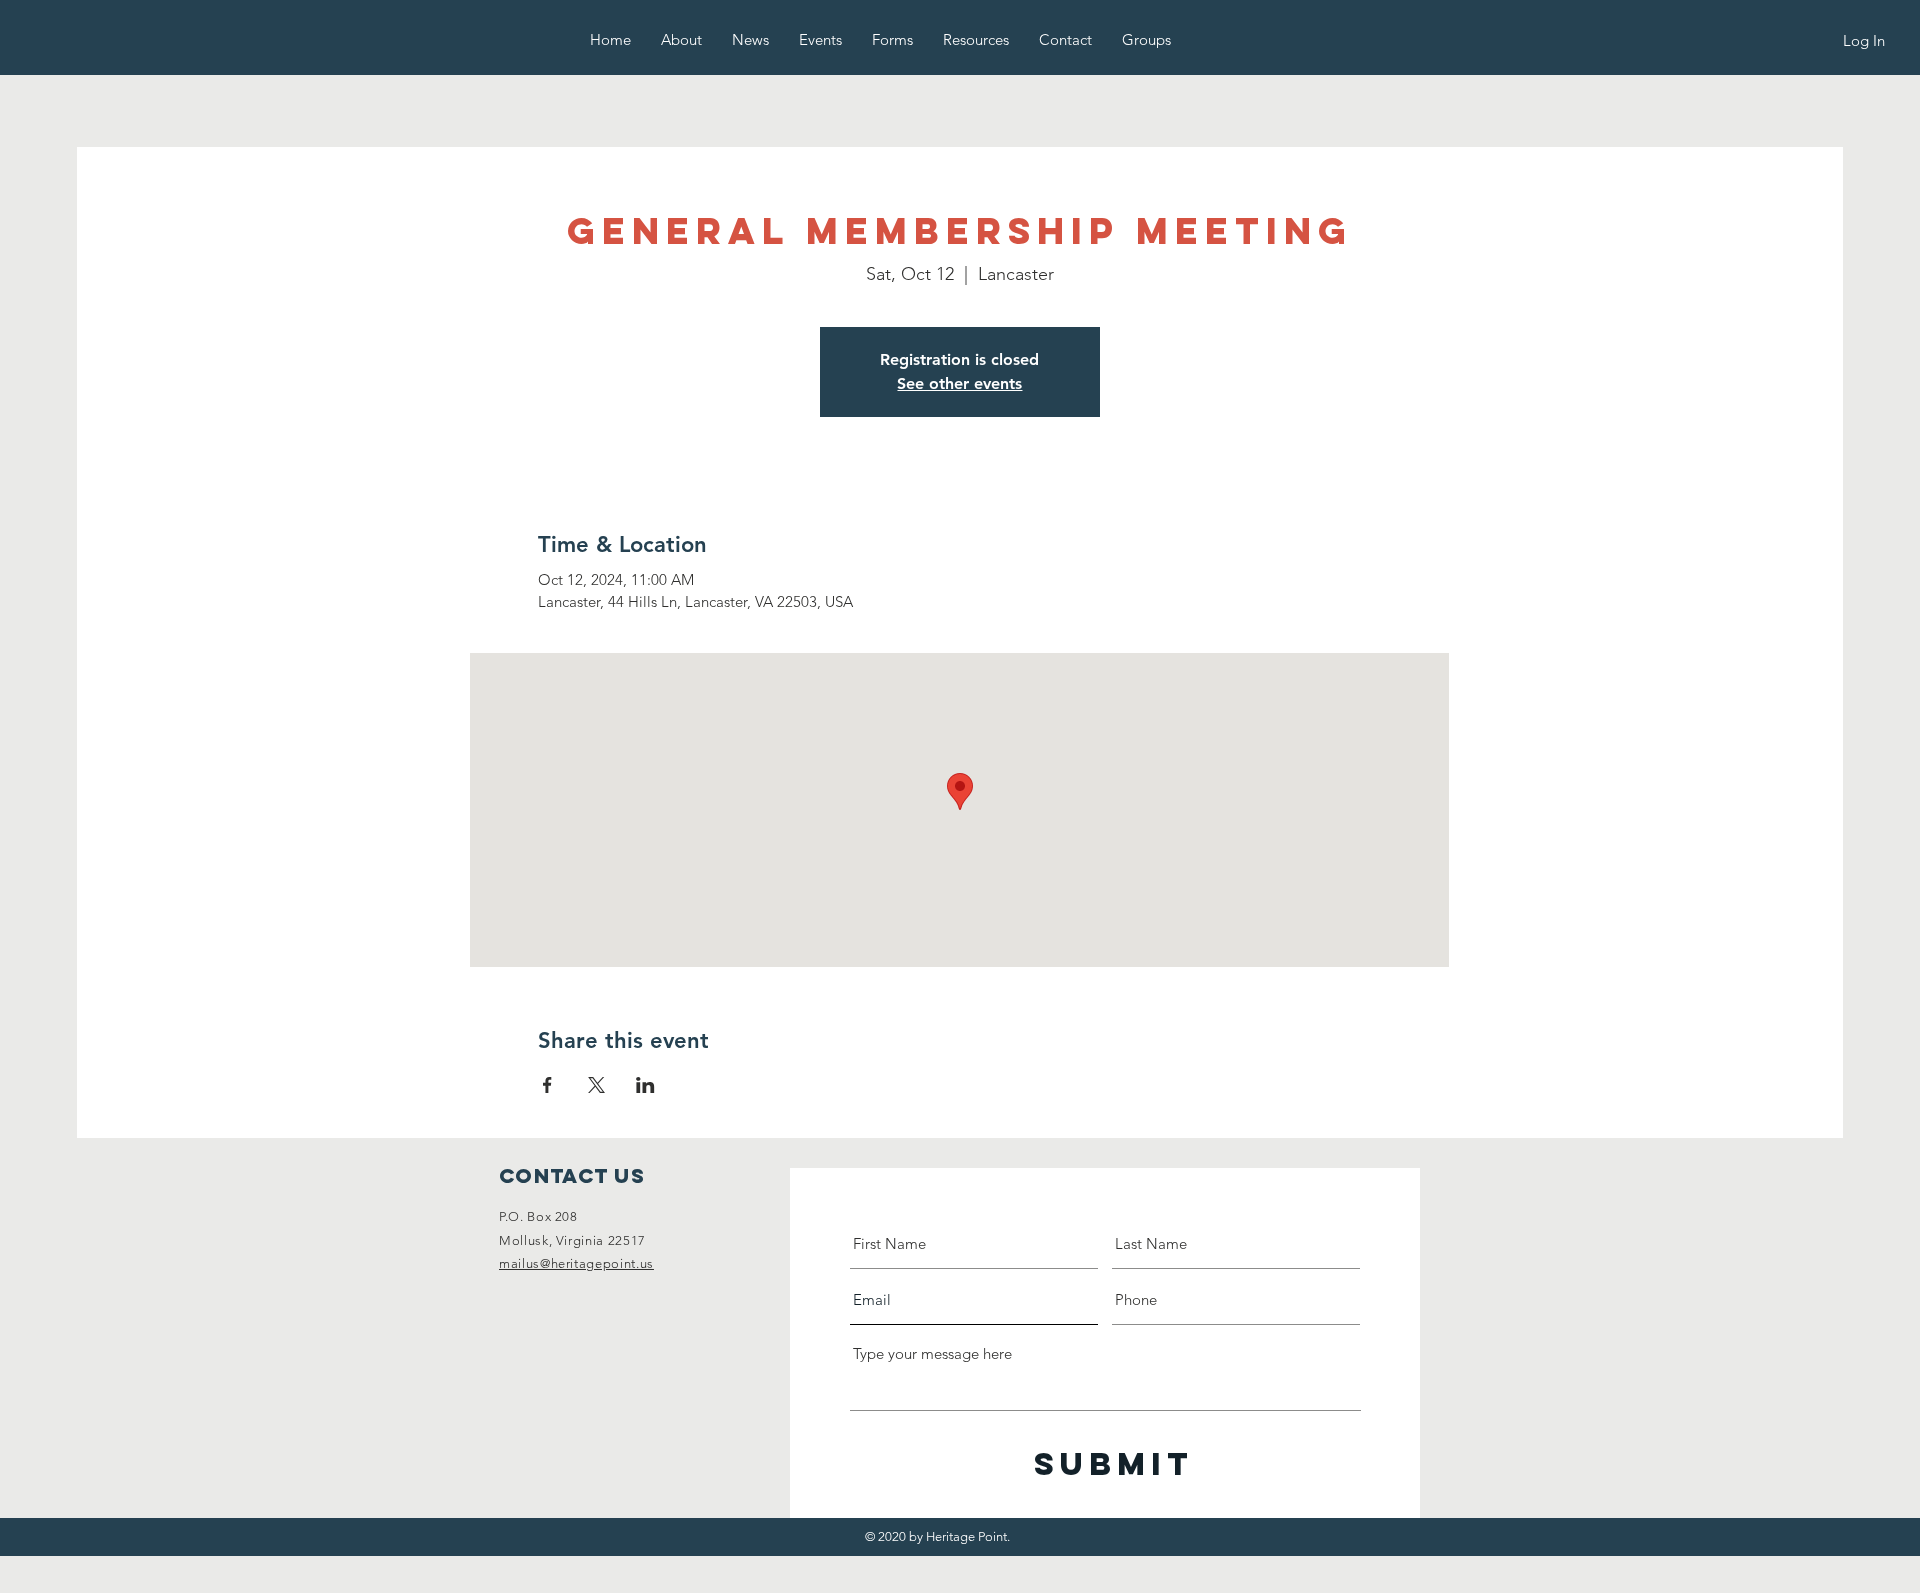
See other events (959, 383)
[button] (681, 39)
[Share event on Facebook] (547, 1085)
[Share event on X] (596, 1085)
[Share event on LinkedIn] (645, 1085)
